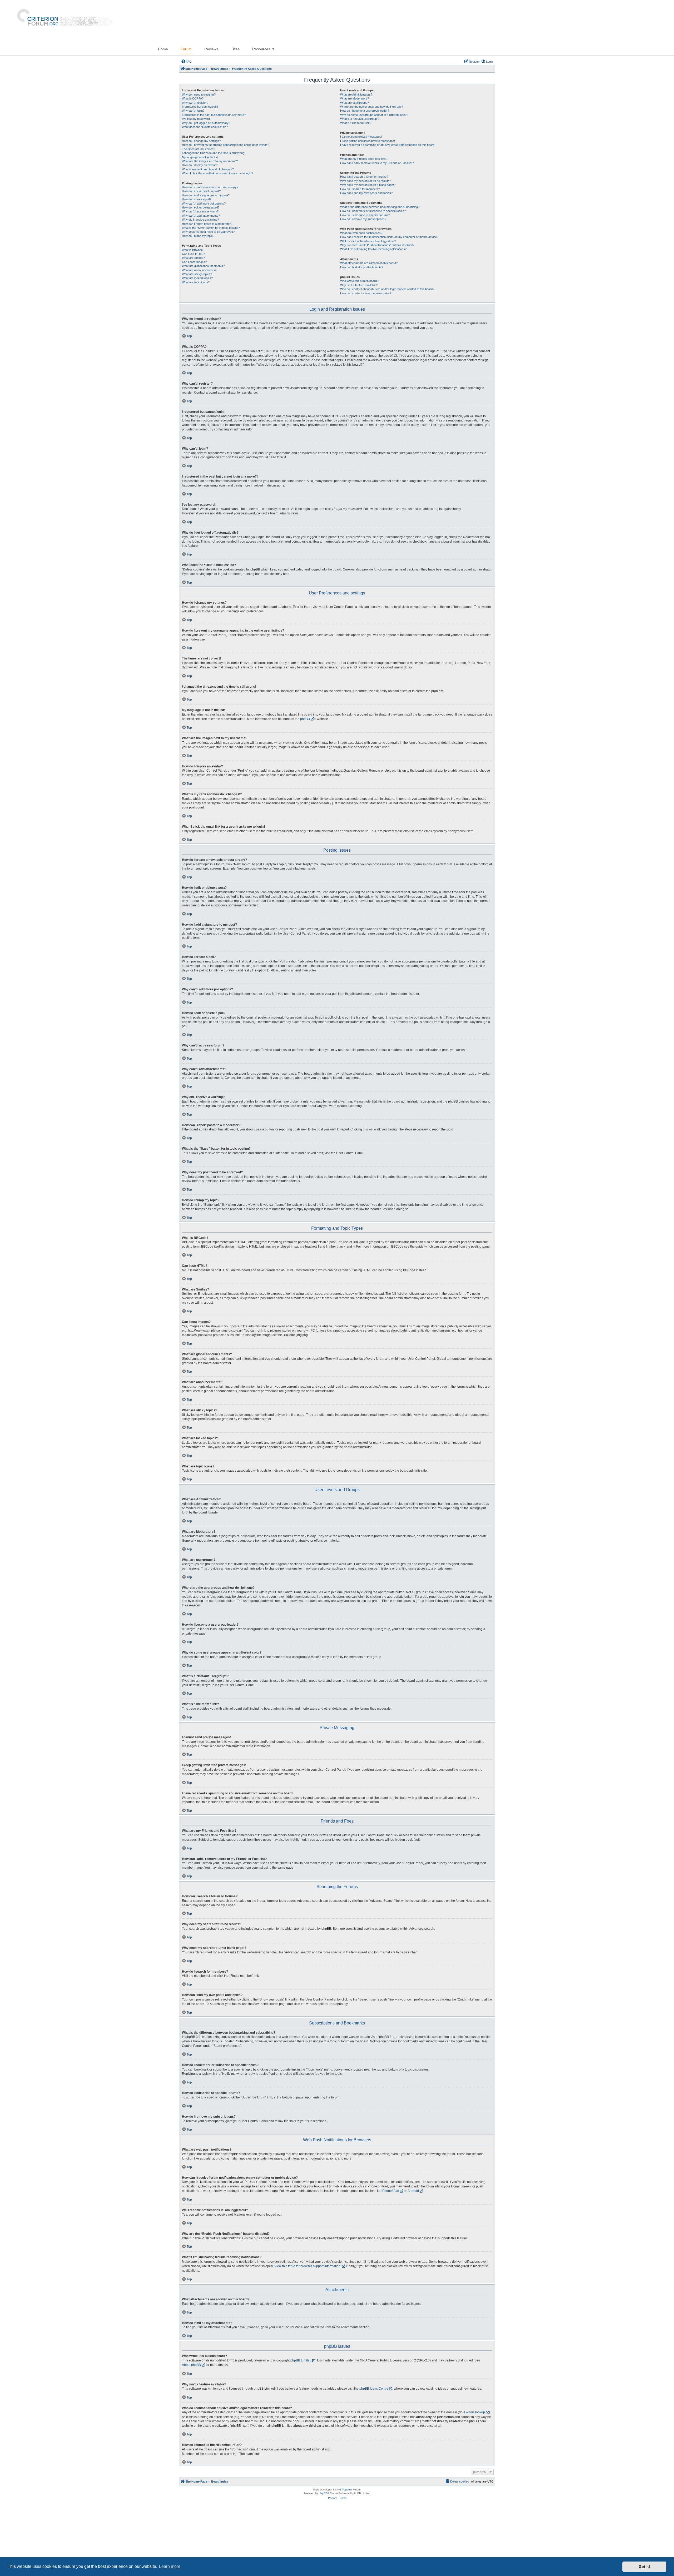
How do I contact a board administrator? (366, 293)
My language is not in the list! (200, 157)
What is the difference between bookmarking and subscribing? (380, 207)
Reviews (211, 49)
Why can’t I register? (195, 103)
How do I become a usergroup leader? (365, 111)
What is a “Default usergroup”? (360, 119)
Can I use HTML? (193, 254)
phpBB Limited (301, 2360)
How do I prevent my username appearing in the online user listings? (226, 145)
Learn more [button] (170, 2566)
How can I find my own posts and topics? (366, 193)
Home (163, 49)
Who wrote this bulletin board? (359, 281)
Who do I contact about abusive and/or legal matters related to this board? (387, 289)
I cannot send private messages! (361, 137)
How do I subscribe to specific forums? (365, 215)
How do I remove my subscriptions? (363, 219)
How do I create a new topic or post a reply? (210, 187)
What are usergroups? (355, 103)
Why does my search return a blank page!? (368, 185)
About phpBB (191, 2365)
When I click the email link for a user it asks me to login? (217, 173)
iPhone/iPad (390, 2191)
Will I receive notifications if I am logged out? (368, 241)
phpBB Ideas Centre (374, 2389)
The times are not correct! (199, 149)
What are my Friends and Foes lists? (364, 159)
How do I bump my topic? (198, 236)
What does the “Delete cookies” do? (205, 127)
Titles (235, 49)
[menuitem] (186, 62)
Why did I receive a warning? (200, 220)
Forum (186, 49)
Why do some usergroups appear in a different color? (374, 115)
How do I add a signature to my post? (206, 195)
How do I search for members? (360, 189)
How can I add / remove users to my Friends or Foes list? (377, 163)
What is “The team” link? (356, 123)
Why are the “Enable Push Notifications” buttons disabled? (377, 245)
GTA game (346, 2490)
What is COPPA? (193, 98)
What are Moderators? (355, 98)
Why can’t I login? (193, 111)
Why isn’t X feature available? (359, 285)
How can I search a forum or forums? (364, 177)
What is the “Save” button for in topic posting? (211, 228)
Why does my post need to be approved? (208, 232)
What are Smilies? (193, 258)
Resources (261, 49)
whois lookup (475, 2412)
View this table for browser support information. (308, 2266)
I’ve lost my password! (196, 119)
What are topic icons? (196, 282)
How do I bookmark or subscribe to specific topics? (373, 211)
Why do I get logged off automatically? (206, 123)
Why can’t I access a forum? (200, 211)
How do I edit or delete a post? (201, 191)
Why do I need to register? (199, 95)
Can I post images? (194, 262)
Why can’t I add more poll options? (204, 204)
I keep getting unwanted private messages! (368, 141)
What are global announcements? (203, 266)
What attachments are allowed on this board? (369, 263)
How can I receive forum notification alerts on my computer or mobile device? (389, 237)
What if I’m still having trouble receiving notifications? (373, 249)
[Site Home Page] (63, 21)
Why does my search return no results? (366, 181)
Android (413, 2191)
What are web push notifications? (361, 233)
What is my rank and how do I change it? (208, 169)
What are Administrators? (356, 95)
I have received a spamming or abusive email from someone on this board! (388, 145)
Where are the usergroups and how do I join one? (372, 107)
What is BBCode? (193, 250)
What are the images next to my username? (210, 161)
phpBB (305, 719)
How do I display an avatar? (200, 165)
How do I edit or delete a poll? (201, 207)
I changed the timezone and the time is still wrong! (214, 153)
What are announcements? (199, 270)
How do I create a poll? (197, 199)
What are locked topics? (197, 278)
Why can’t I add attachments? (201, 216)
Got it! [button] (644, 2567)
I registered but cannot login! (200, 107)
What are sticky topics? (197, 274)
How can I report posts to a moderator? (207, 224)
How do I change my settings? (201, 141)
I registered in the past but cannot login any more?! (214, 115)
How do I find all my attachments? (362, 267)
